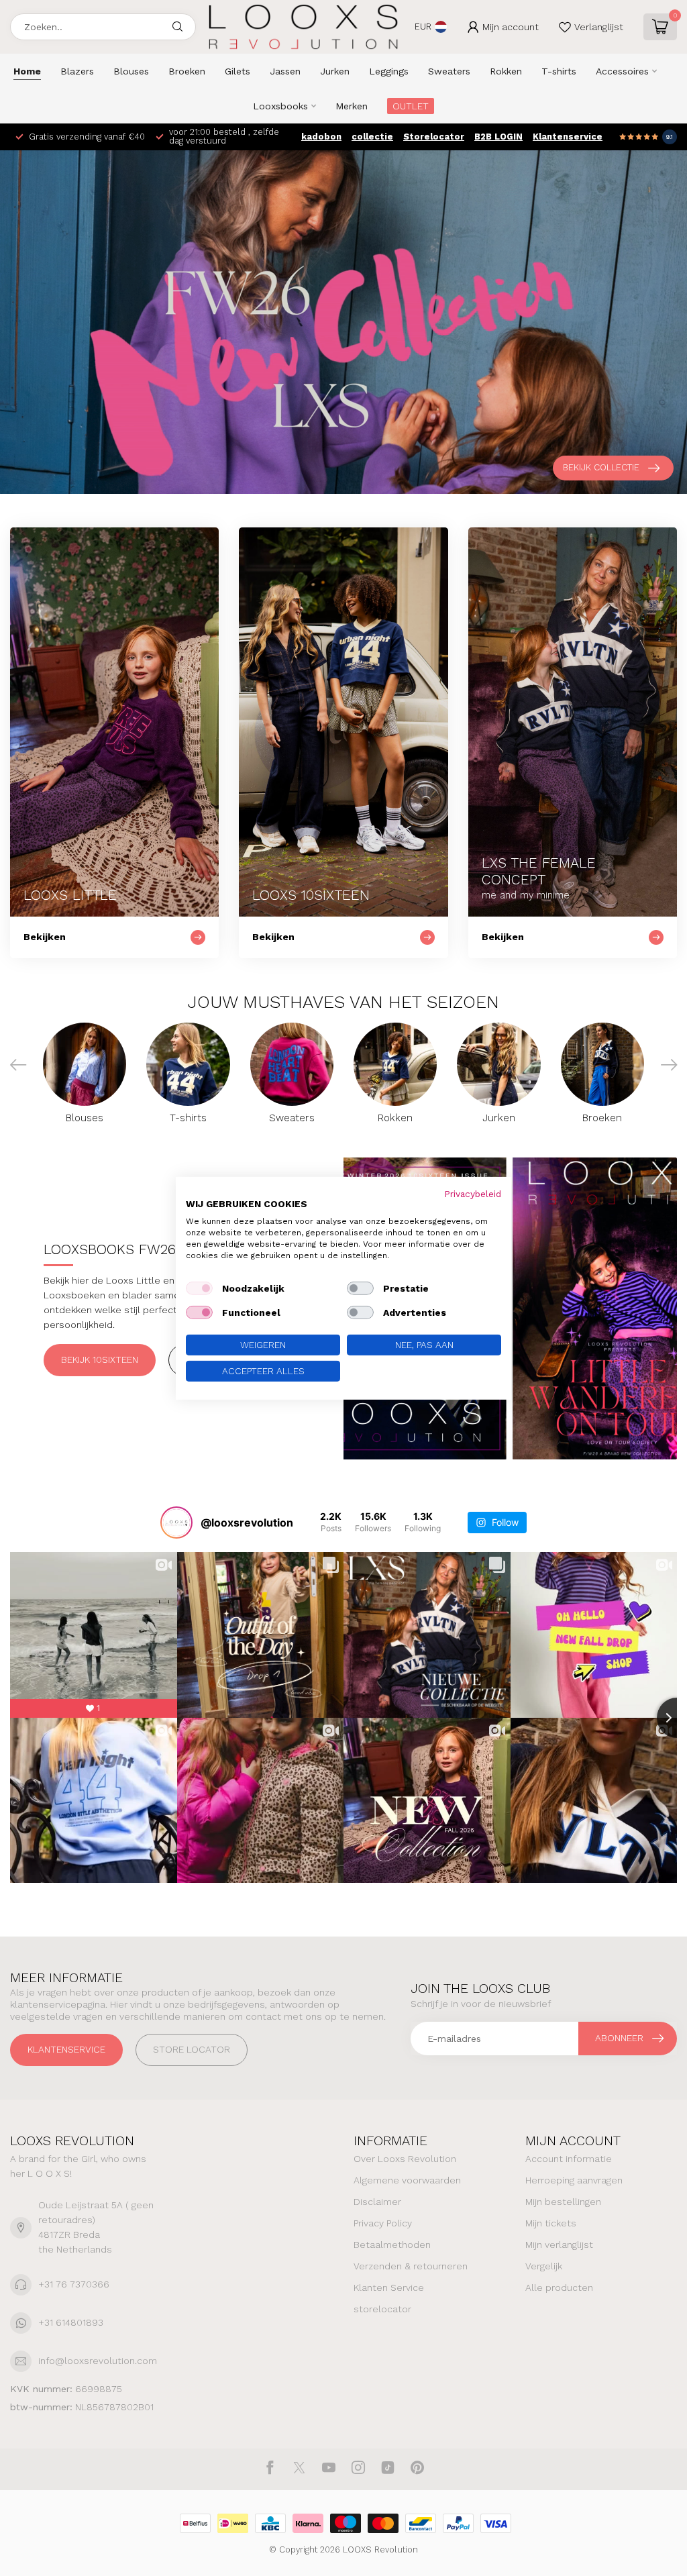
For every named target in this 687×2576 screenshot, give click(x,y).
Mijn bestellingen (563, 2202)
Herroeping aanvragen (574, 2180)
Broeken (187, 71)
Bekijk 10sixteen (100, 1359)
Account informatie (569, 2159)
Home (27, 71)
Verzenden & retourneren (411, 2266)
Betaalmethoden (392, 2245)
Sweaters (449, 71)
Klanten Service (389, 2287)
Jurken (335, 71)
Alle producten (559, 2287)
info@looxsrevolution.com (98, 2361)
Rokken (506, 71)
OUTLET (411, 106)
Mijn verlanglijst (559, 2245)
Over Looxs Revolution (405, 2159)
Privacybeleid (473, 1193)
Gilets (237, 71)
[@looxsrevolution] (176, 1523)
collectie (372, 137)
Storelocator (434, 137)
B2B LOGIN (498, 137)
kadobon (321, 137)
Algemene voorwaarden (407, 2180)
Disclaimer (377, 2202)
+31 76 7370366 (74, 2284)
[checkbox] (199, 1288)
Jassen (285, 71)
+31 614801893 (71, 2322)
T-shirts (559, 71)
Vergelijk (544, 2266)
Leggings (389, 71)
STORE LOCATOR (192, 2049)
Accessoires (622, 71)
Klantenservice (568, 137)
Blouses (131, 71)
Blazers (77, 71)
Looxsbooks (280, 106)
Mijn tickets (551, 2223)
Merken (352, 106)
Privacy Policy (383, 2223)
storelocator (382, 2309)
